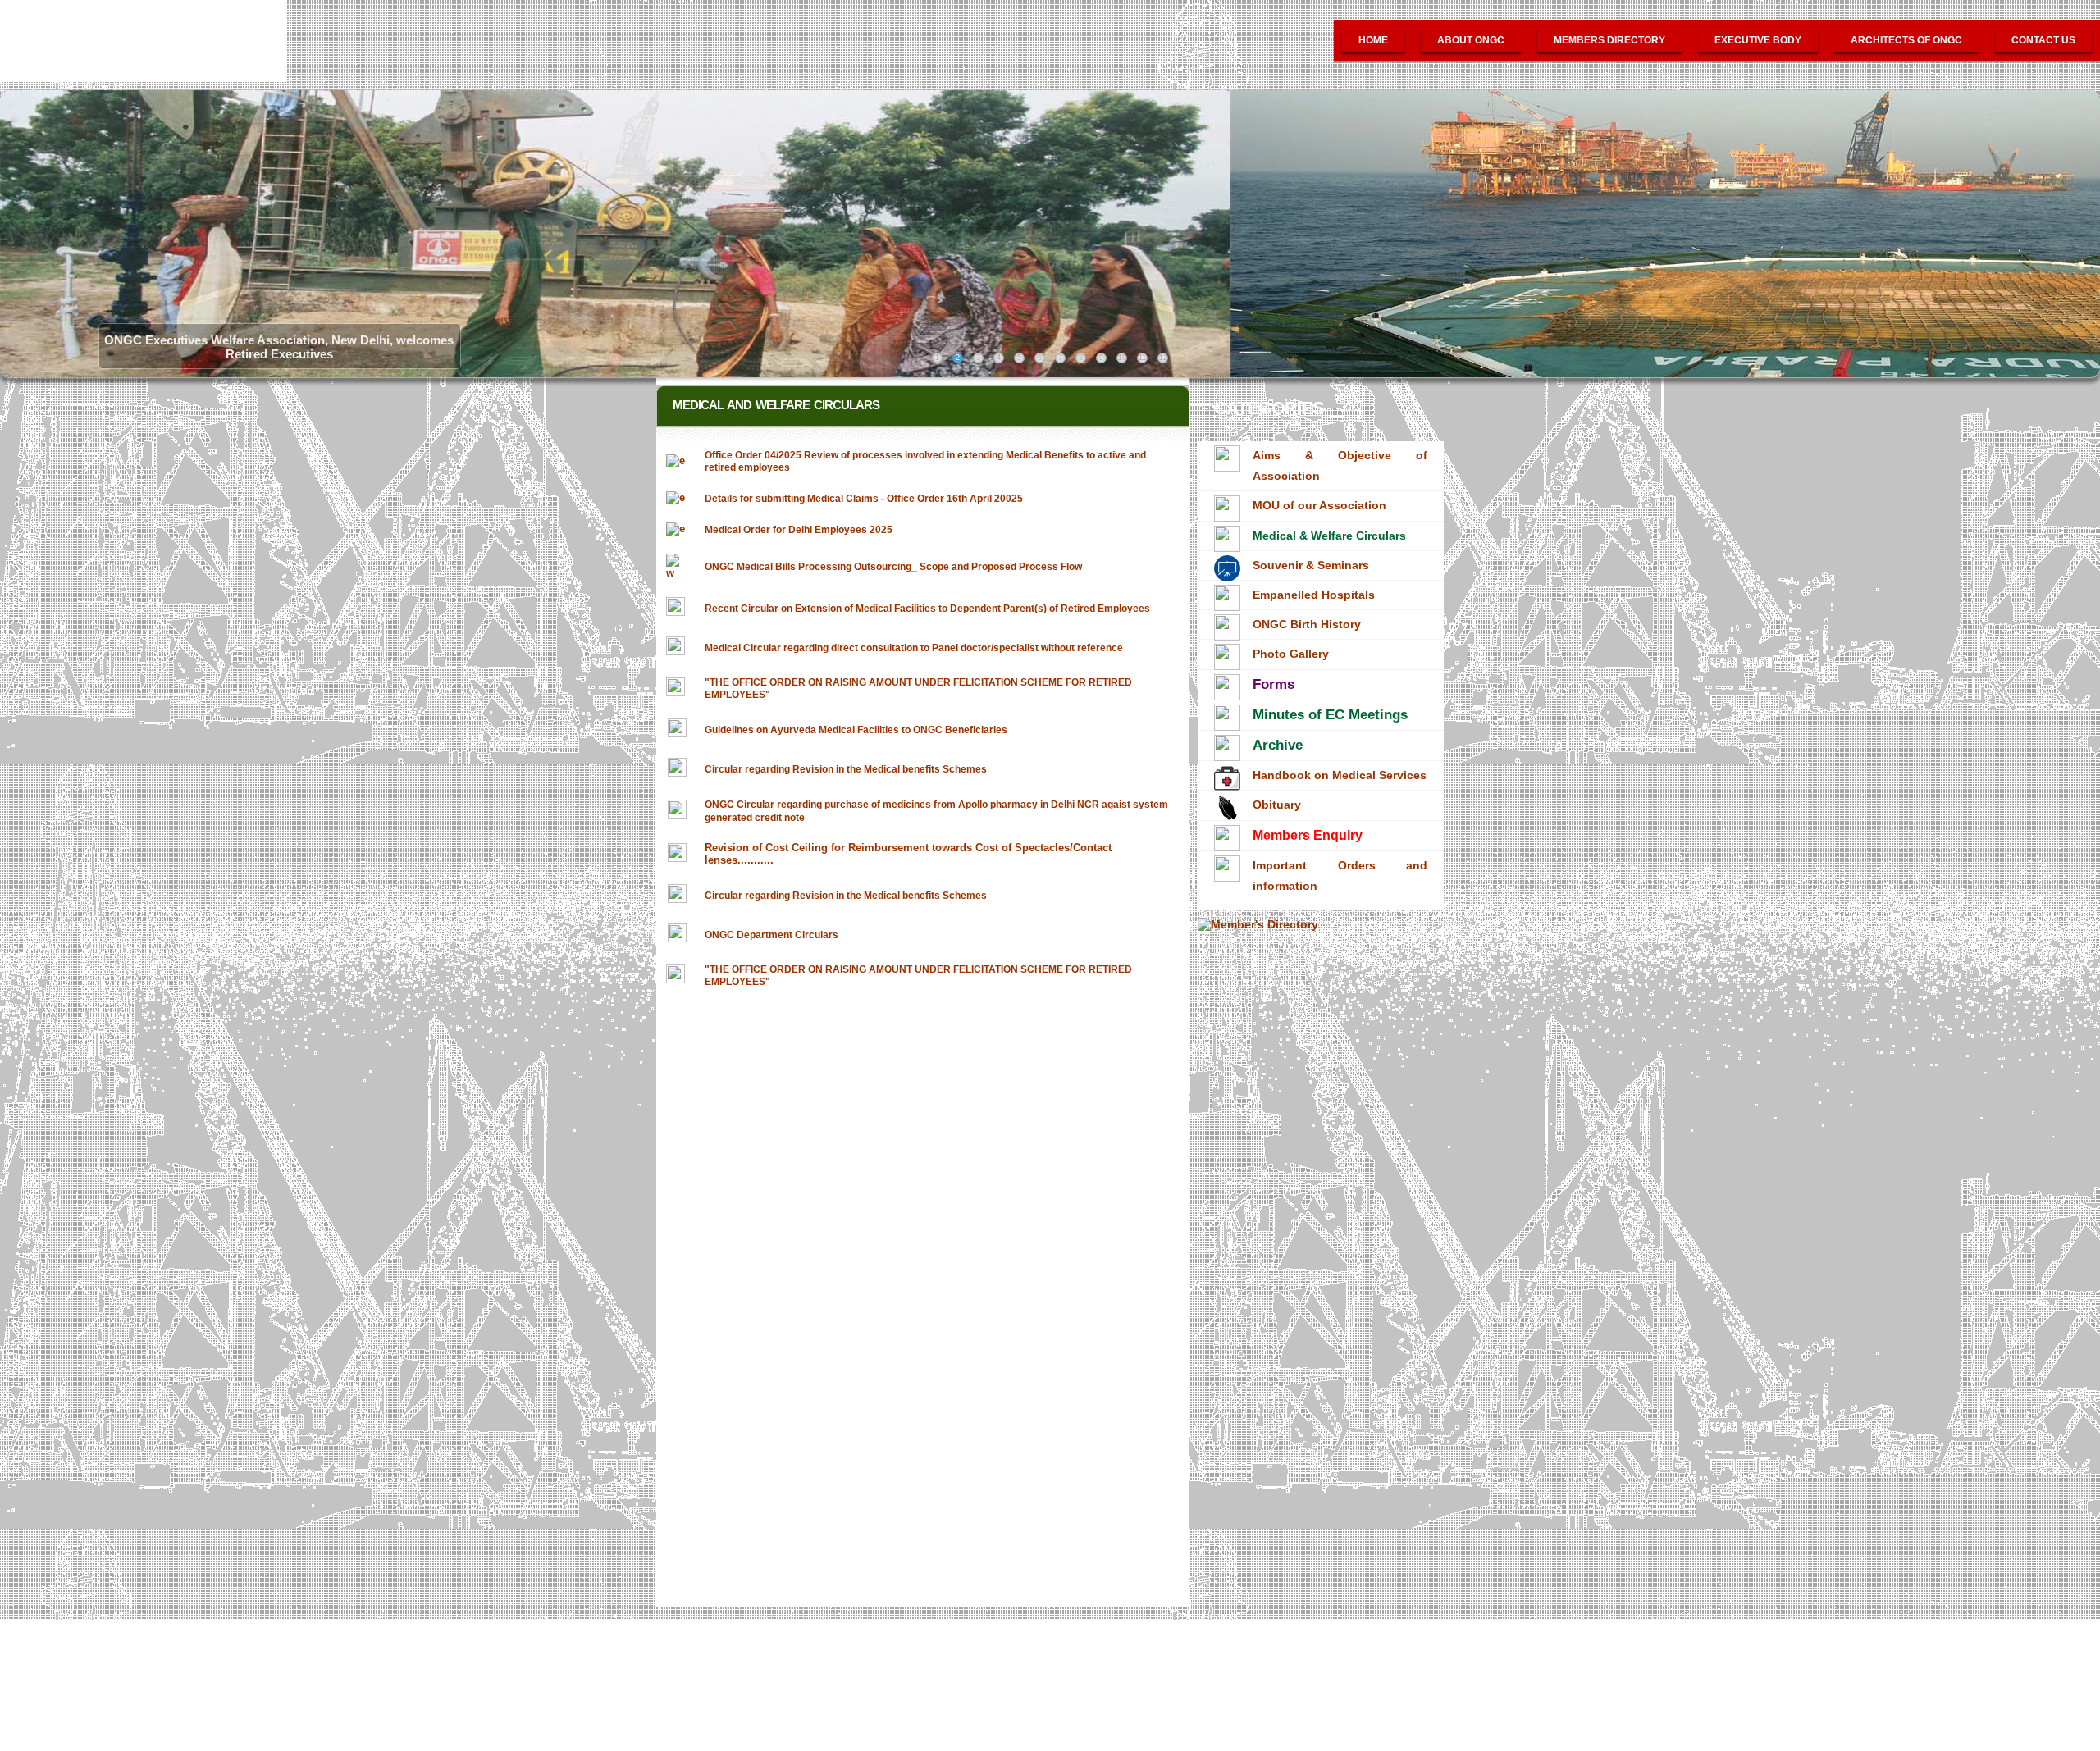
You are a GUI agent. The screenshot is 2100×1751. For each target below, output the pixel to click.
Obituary (1277, 805)
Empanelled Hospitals (1314, 595)
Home (1373, 40)
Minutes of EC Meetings (1330, 715)
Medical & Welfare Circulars (1329, 536)
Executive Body (1758, 40)
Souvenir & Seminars (1311, 565)
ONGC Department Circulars (772, 935)
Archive (1278, 745)
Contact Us (2043, 40)
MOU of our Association (1319, 505)
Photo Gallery (1291, 654)
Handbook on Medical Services (1340, 775)
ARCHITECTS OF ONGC (1906, 40)
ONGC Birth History (1307, 624)
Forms (1274, 684)
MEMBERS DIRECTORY (1609, 40)
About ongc (1471, 40)
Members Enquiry (1308, 835)
